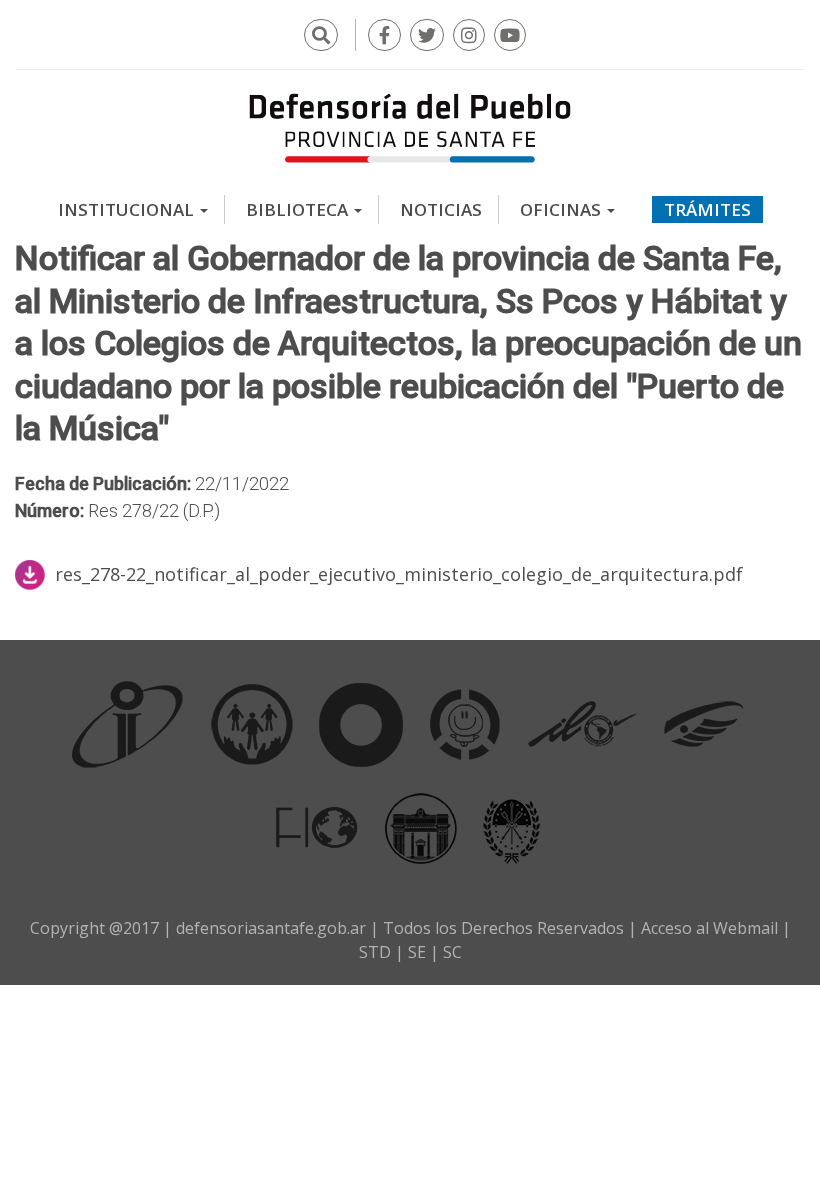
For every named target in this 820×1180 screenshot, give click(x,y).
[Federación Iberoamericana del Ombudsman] (317, 827)
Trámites (707, 209)
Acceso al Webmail (709, 928)
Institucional (128, 209)
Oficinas (562, 209)
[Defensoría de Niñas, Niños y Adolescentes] (465, 724)
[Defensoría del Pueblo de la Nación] (252, 724)
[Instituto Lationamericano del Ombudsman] (582, 724)
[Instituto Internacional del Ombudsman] (128, 724)
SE (417, 952)
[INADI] (361, 724)
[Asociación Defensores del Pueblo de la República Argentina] (703, 724)
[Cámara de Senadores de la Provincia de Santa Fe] (512, 827)
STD (375, 952)
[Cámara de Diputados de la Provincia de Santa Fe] (421, 827)
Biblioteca (299, 209)
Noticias (441, 209)
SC (452, 952)
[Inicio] (410, 127)
